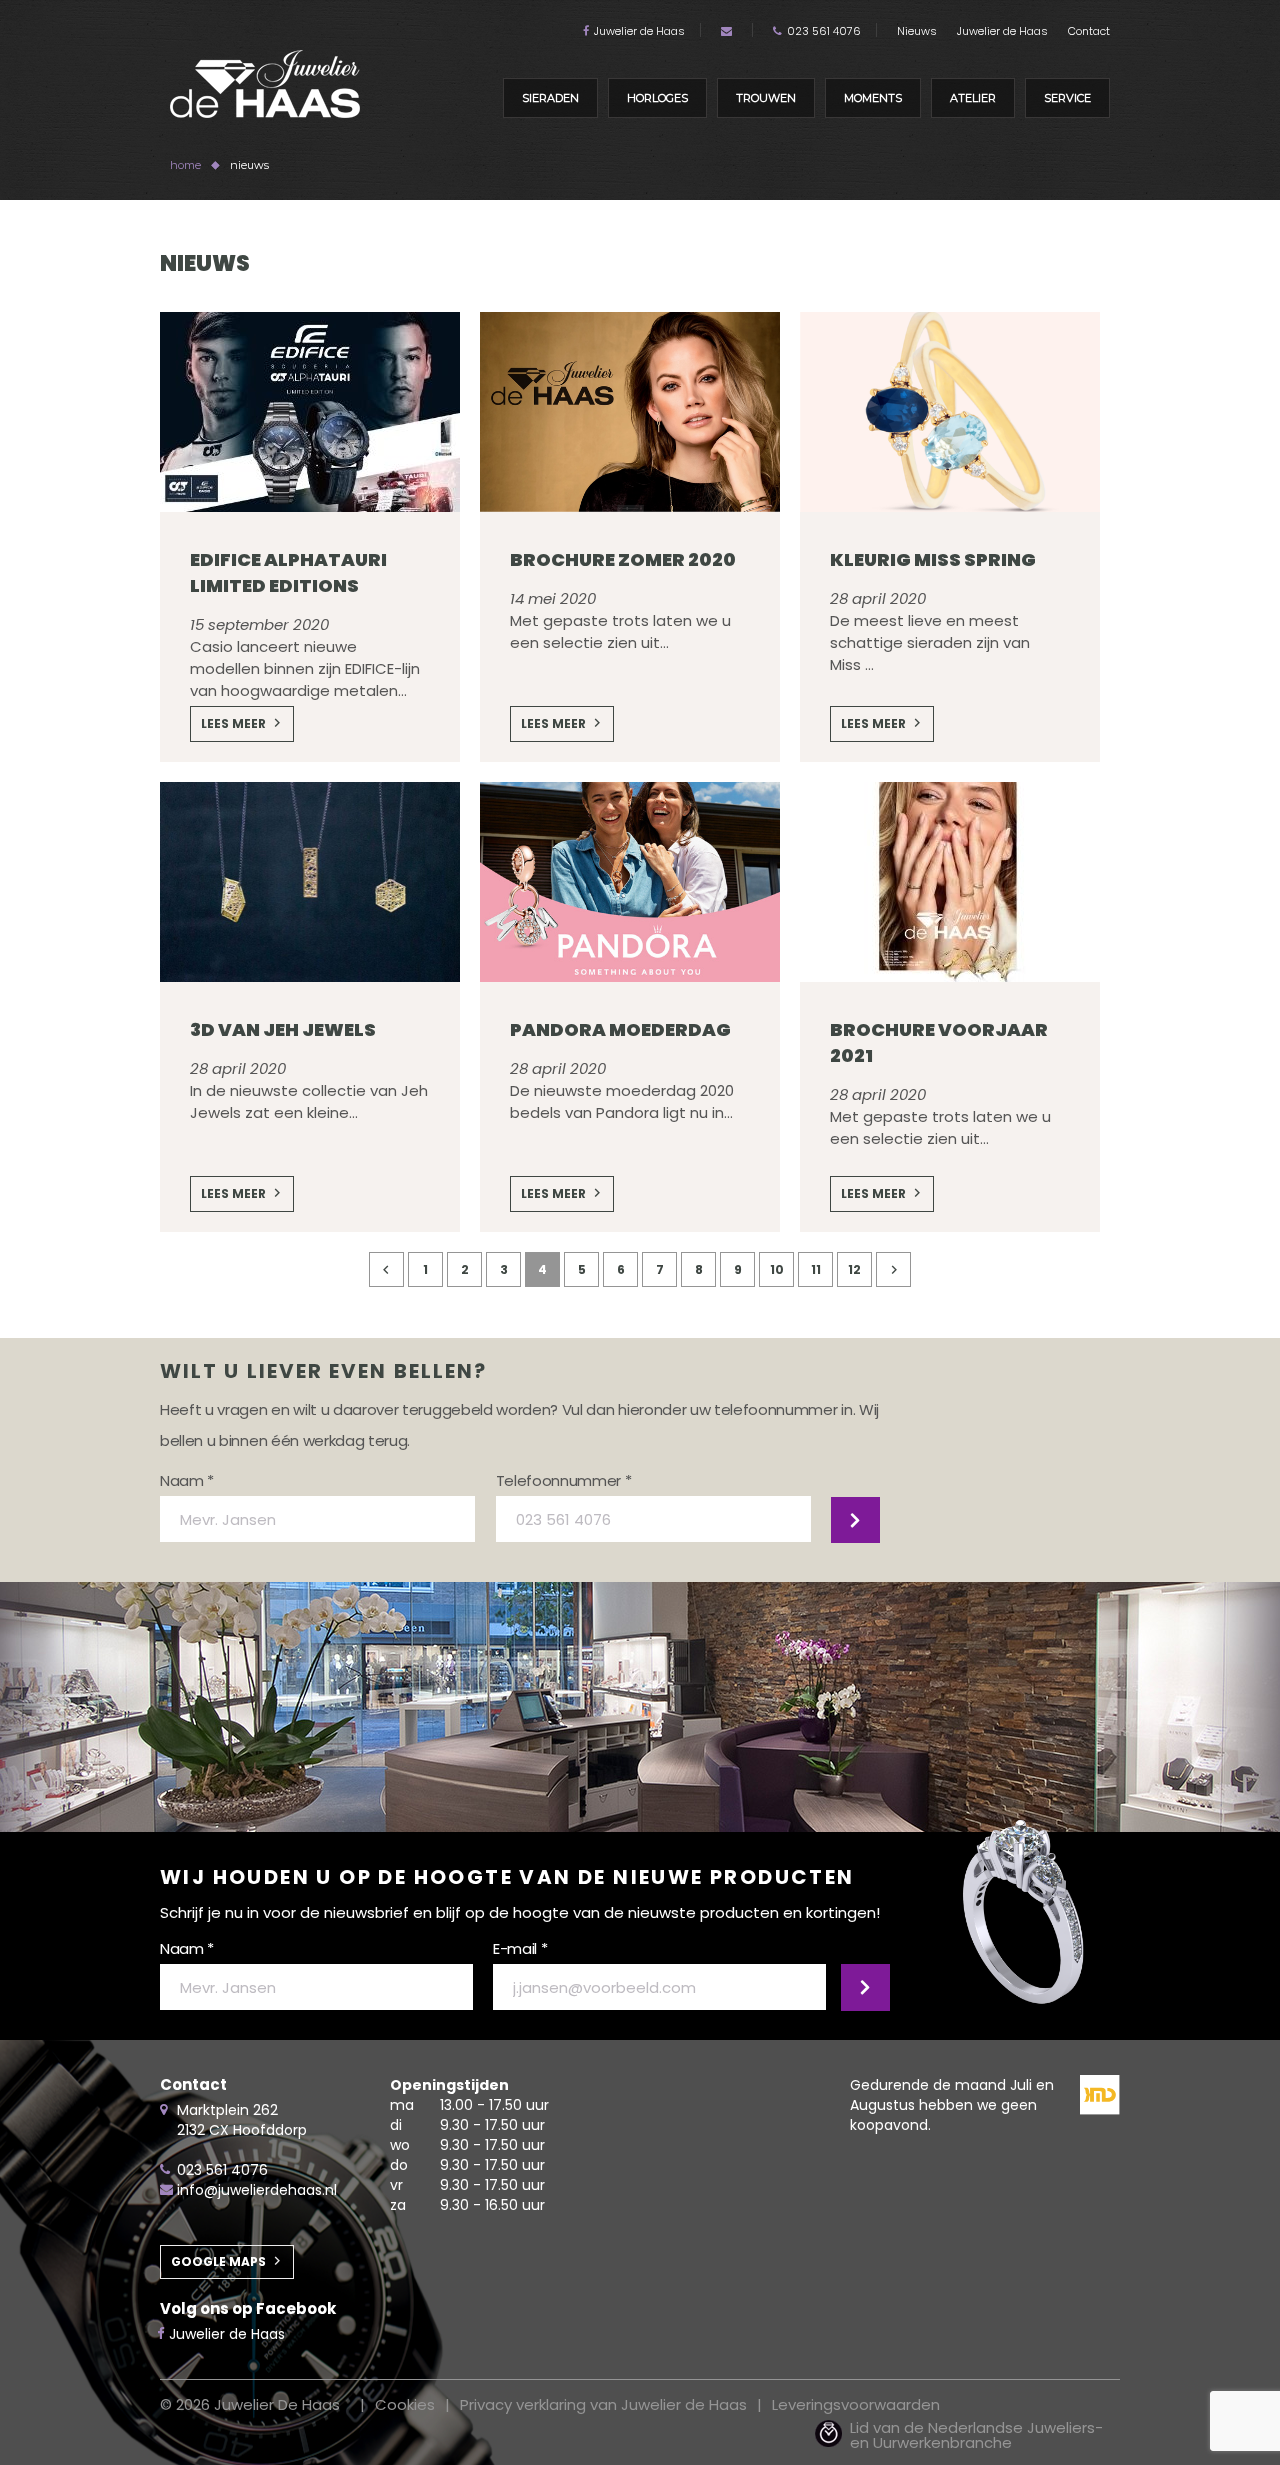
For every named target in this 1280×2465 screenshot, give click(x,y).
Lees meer (233, 723)
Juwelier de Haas (639, 31)
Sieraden (550, 98)
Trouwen (766, 98)
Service (1067, 98)
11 (816, 1269)
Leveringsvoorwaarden (856, 2404)
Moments (873, 98)
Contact (1089, 31)
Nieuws (917, 31)
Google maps (218, 2261)
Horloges (657, 98)
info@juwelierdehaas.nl (257, 2190)
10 (777, 1269)
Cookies (405, 2404)
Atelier (973, 98)
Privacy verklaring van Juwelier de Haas (603, 2404)
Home (185, 165)
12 (854, 1269)
